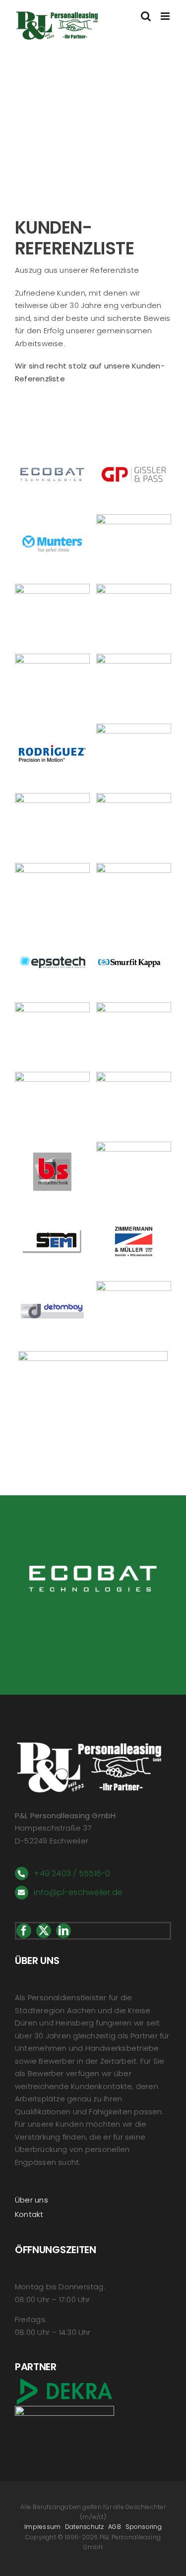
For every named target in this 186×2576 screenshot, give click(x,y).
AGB (115, 2527)
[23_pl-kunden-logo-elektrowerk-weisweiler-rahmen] (134, 1075)
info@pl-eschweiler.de (78, 1892)
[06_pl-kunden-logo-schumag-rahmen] (52, 867)
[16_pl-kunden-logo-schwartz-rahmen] (134, 657)
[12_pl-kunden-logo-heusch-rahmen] (52, 587)
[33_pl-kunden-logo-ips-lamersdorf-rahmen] (93, 1355)
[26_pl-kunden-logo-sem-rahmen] (52, 1215)
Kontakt (29, 2214)
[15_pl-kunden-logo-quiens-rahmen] (52, 657)
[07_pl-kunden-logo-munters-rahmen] (52, 518)
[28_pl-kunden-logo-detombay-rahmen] (52, 1285)
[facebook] (24, 1931)
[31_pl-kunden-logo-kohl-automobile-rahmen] (134, 1285)
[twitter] (44, 1931)
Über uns (31, 2200)
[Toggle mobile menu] (166, 16)
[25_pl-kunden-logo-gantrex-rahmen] (134, 1145)
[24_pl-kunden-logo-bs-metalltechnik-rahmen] (52, 1145)
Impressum (42, 2527)
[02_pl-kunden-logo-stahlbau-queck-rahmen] (134, 797)
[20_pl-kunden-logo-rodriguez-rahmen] (52, 727)
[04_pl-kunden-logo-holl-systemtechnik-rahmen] (134, 867)
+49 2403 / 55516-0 (72, 1873)
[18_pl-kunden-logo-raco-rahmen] (52, 1075)
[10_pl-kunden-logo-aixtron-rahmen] (134, 518)
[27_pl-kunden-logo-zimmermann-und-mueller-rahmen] (134, 1215)
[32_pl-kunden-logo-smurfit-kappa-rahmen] (134, 936)
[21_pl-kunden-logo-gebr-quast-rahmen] (134, 727)
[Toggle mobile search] (146, 16)
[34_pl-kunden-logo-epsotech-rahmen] (52, 936)
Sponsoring (144, 2527)
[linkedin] (63, 1931)
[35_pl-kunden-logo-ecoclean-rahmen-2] (134, 587)
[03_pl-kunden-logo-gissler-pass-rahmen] (134, 448)
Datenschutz (84, 2527)
